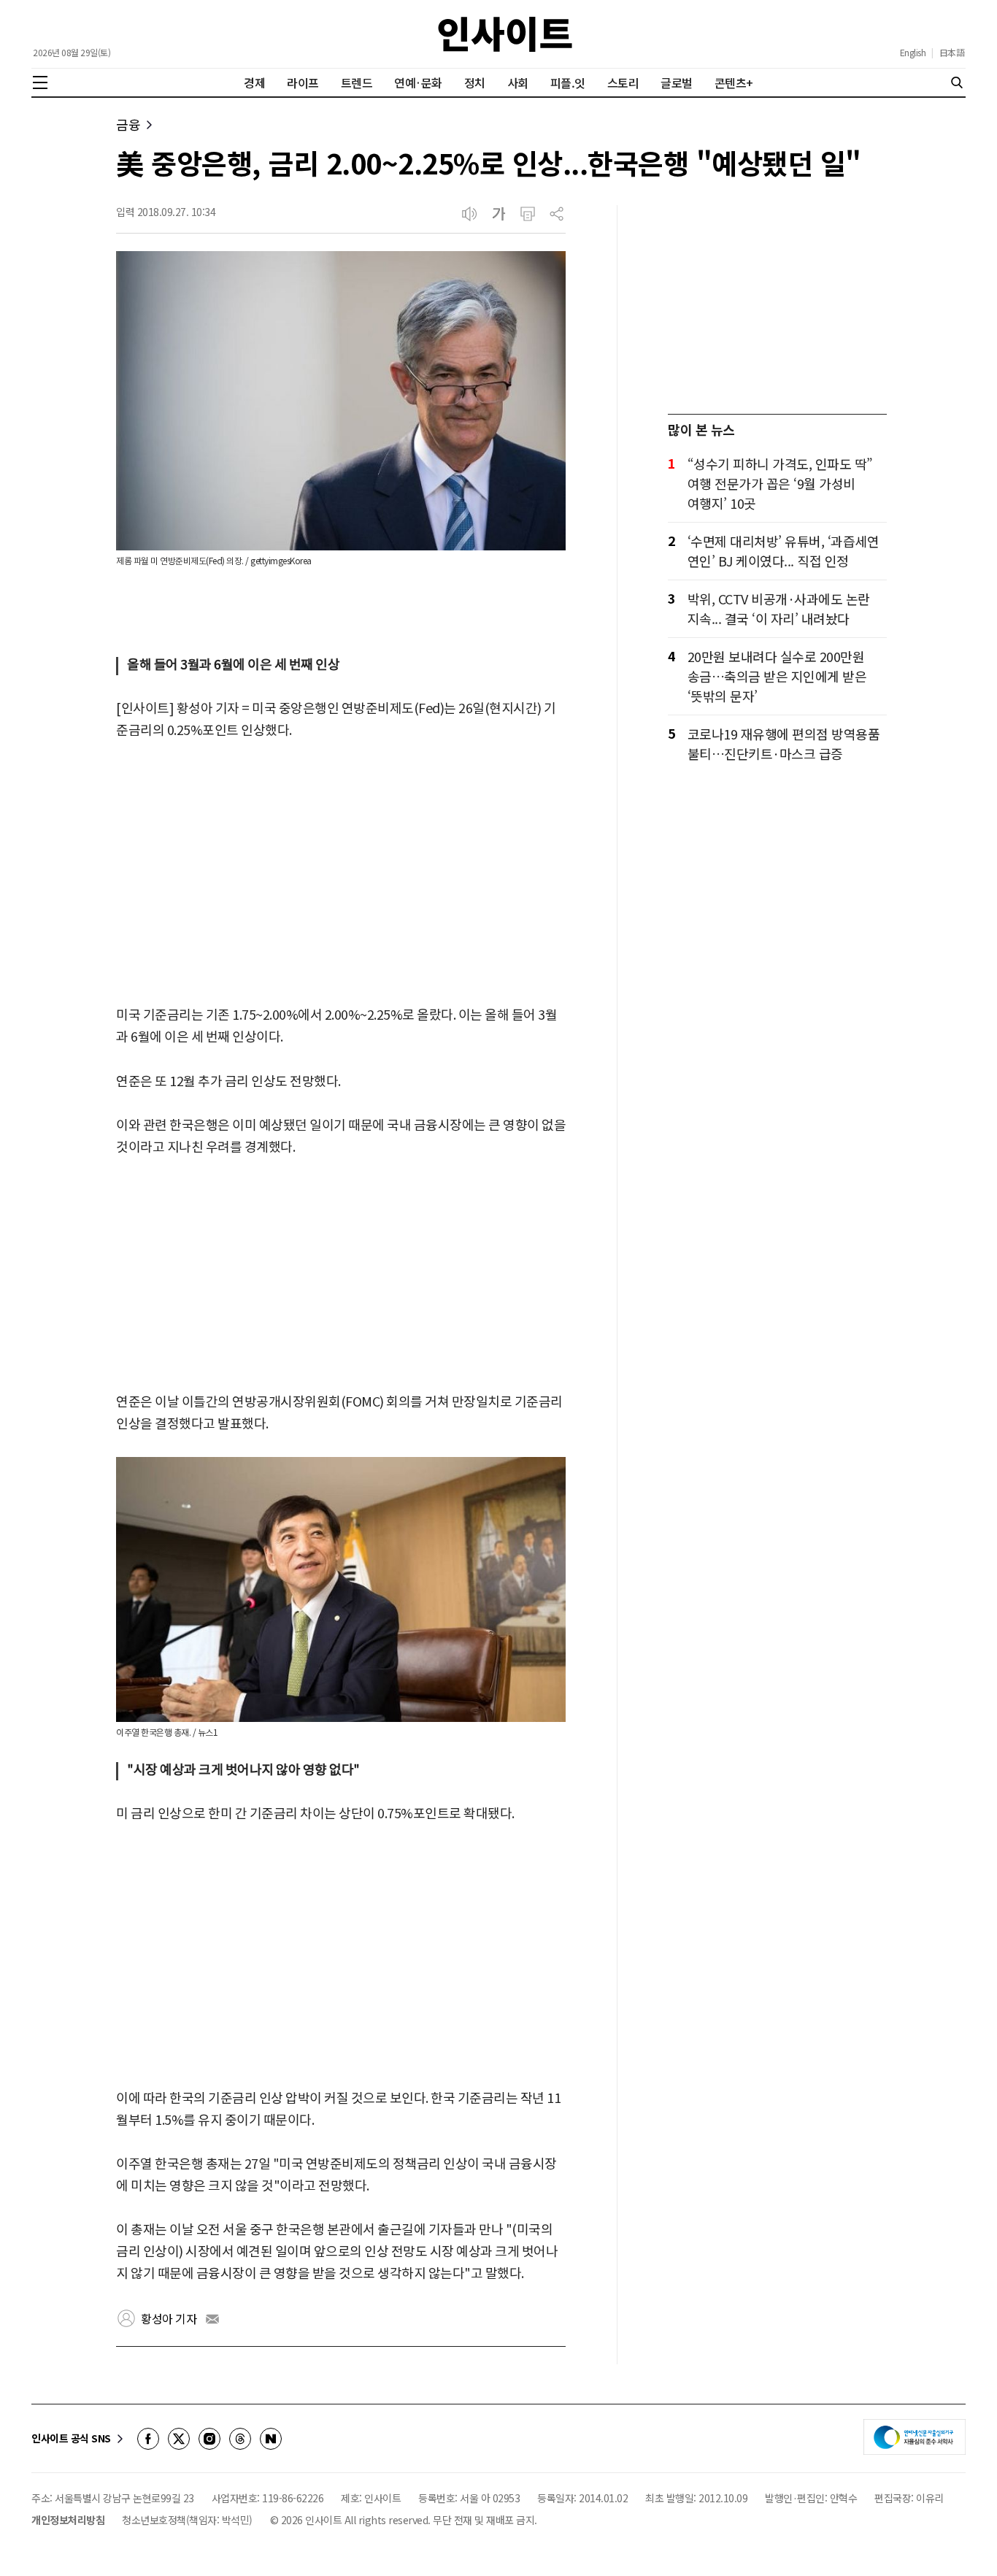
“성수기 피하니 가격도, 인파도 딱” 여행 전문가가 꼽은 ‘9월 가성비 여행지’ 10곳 (780, 483)
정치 (475, 82)
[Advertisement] (341, 873)
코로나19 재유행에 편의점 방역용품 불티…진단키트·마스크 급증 (784, 743)
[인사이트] (505, 34)
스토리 (623, 82)
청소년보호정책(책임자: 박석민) (187, 2520)
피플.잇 (568, 82)
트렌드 (357, 82)
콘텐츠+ (734, 82)
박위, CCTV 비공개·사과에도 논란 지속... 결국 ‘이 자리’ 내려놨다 (779, 608)
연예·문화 (418, 82)
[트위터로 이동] (179, 2439)
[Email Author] (212, 2319)
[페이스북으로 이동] (148, 2439)
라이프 (303, 82)
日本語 (952, 53)
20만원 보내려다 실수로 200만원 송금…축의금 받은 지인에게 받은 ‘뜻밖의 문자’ (777, 676)
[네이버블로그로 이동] (271, 2439)
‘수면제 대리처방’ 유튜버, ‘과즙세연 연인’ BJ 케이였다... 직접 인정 (784, 551)
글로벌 (677, 82)
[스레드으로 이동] (240, 2439)
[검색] (957, 82)
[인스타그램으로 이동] (209, 2439)
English (913, 53)
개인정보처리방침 (68, 2520)
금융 (128, 124)
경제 (254, 82)
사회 (518, 82)
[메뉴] (40, 82)
